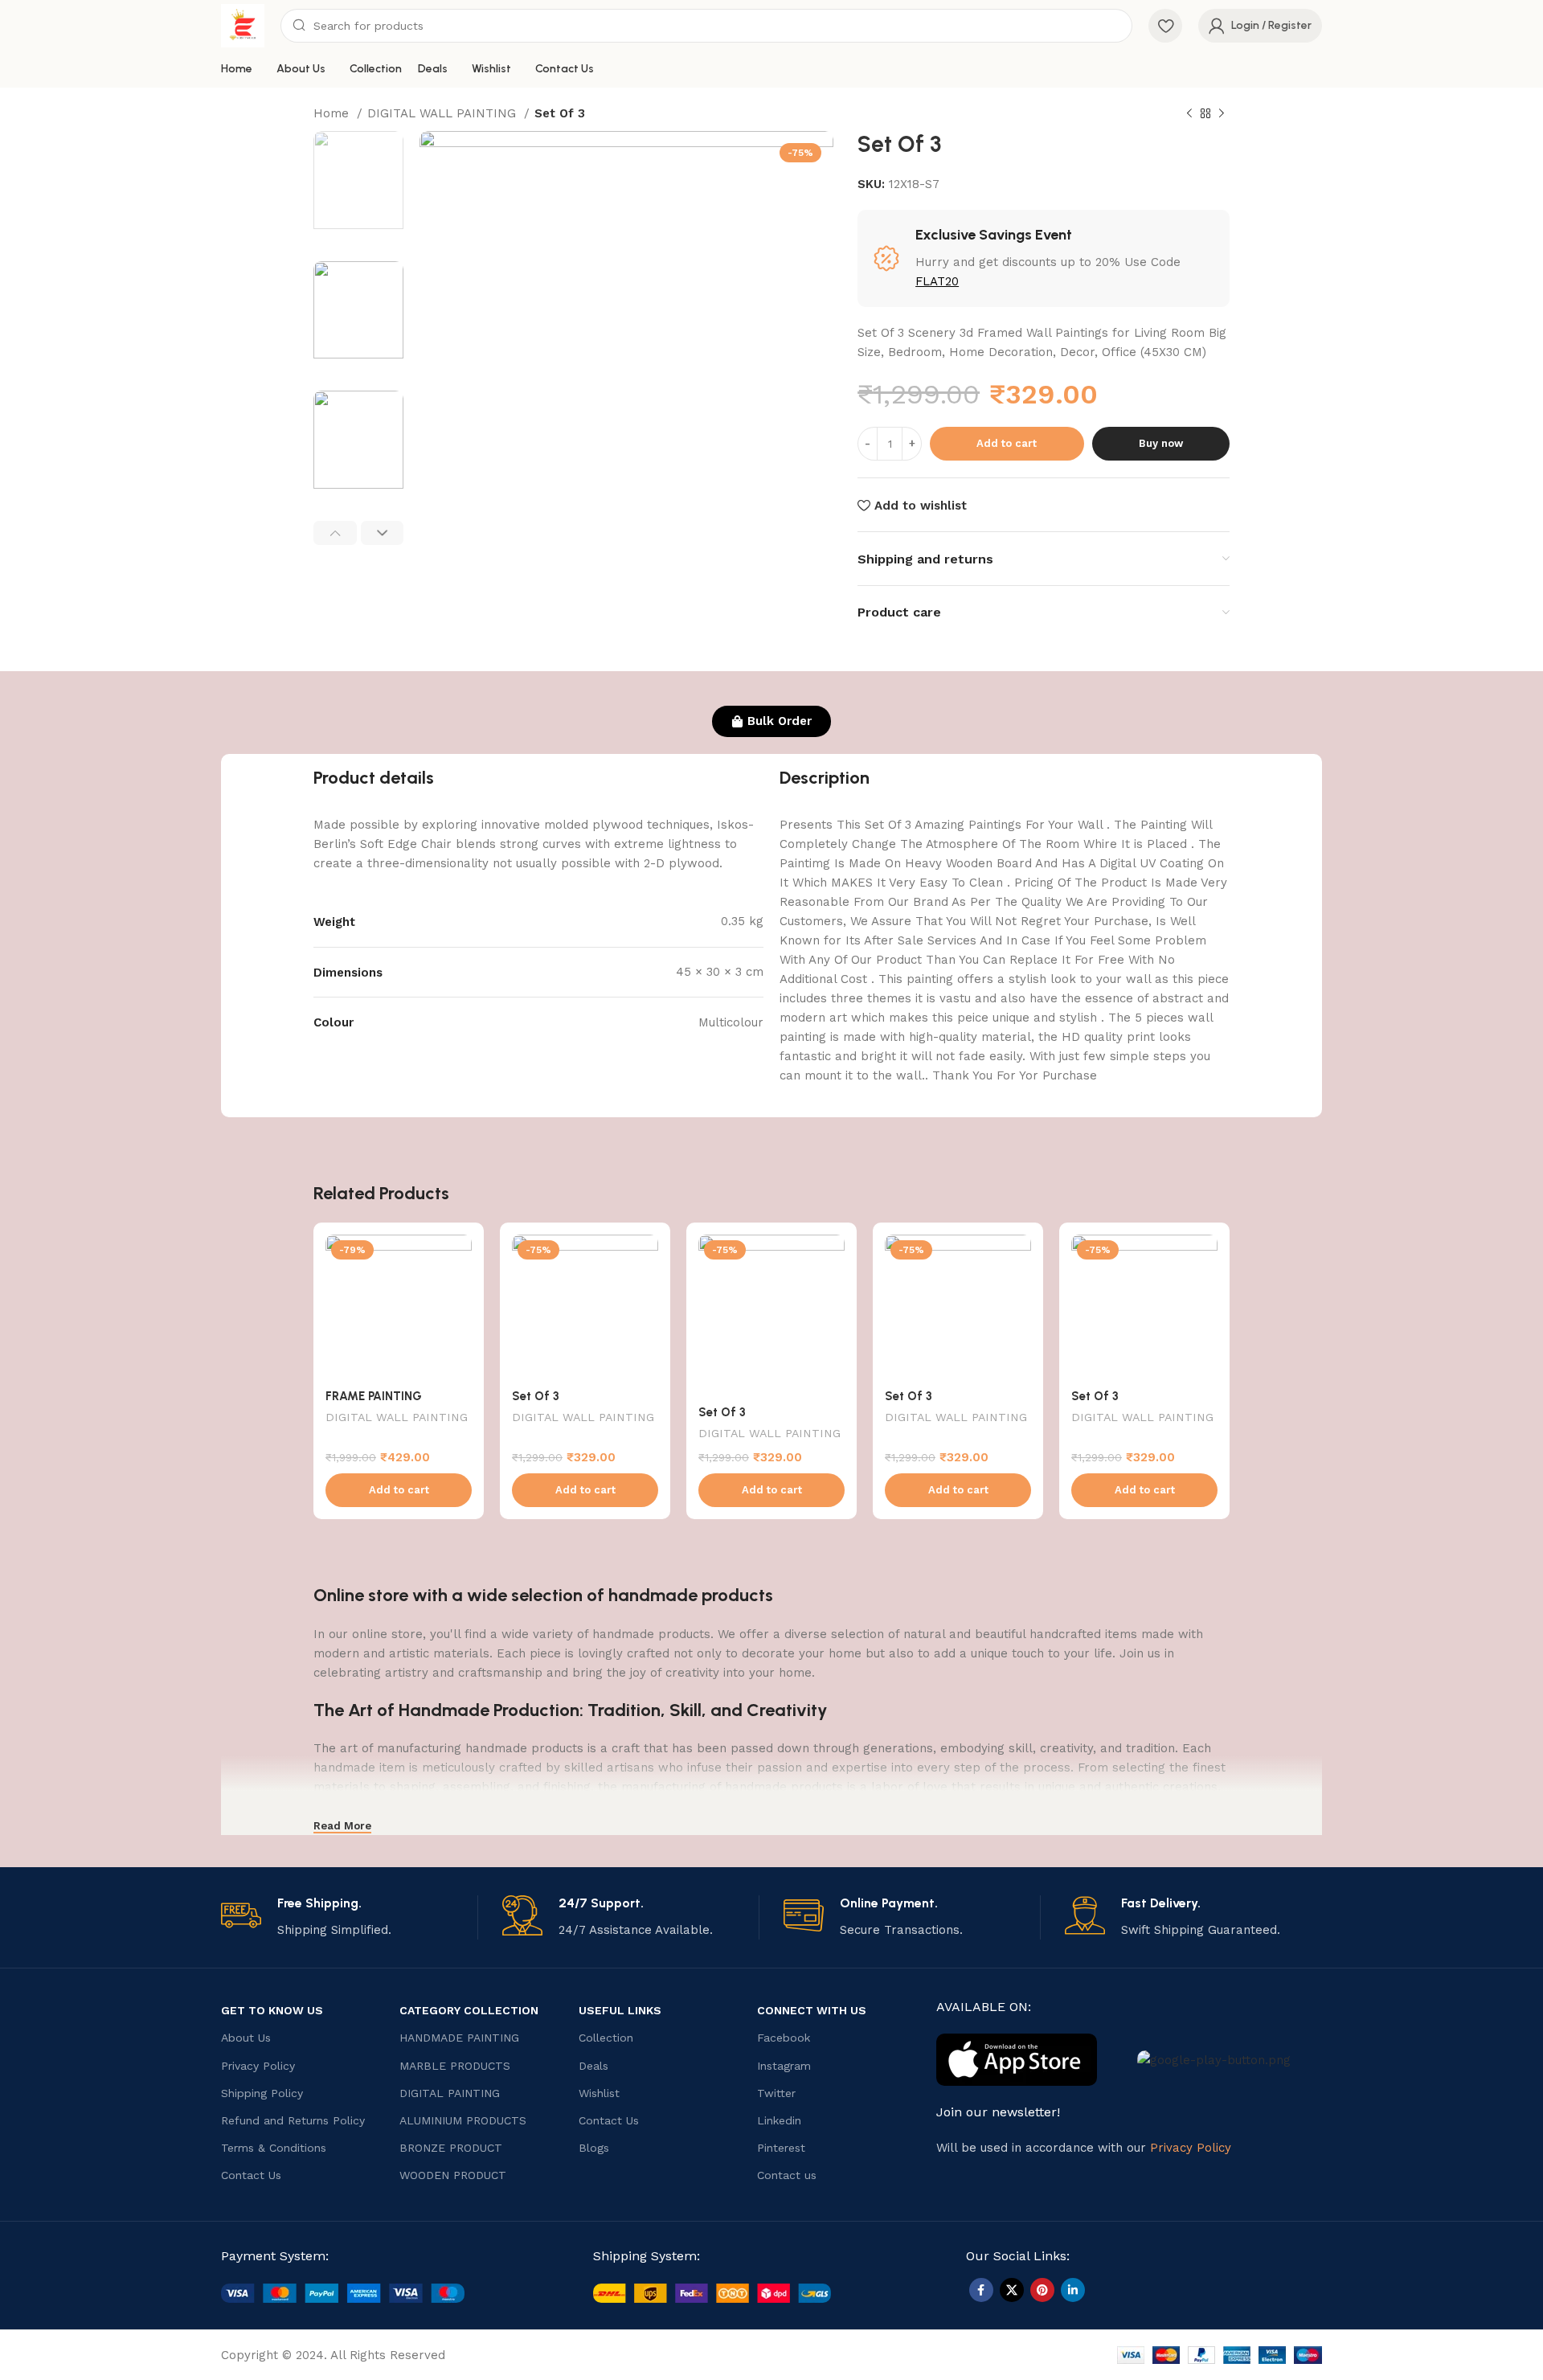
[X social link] (1012, 2290)
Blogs (594, 2148)
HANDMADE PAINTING (459, 2038)
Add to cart (1007, 443)
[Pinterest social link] (1042, 2290)
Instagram (784, 2066)
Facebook (784, 2038)
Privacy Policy (258, 2066)
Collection (606, 2038)
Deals (593, 2066)
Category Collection (469, 2010)
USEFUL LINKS (620, 2010)
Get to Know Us (272, 2010)
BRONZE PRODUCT (451, 2148)
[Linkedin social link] (1073, 2290)
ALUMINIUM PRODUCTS (463, 2120)
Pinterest (781, 2148)
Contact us (787, 2175)
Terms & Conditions (274, 2148)
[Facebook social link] (981, 2290)
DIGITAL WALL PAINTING (444, 113)
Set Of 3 (536, 1396)
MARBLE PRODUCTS (455, 2066)
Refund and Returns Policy (293, 2120)
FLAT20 (937, 281)
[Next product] (1222, 114)
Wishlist (599, 2093)
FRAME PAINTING (374, 1396)
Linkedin (779, 2120)
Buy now (1161, 443)
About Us (246, 2038)
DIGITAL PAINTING (450, 2093)
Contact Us (251, 2175)
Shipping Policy (262, 2093)
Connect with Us (812, 2010)
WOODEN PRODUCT (453, 2175)
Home (333, 113)
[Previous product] (1189, 114)
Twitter (776, 2093)
